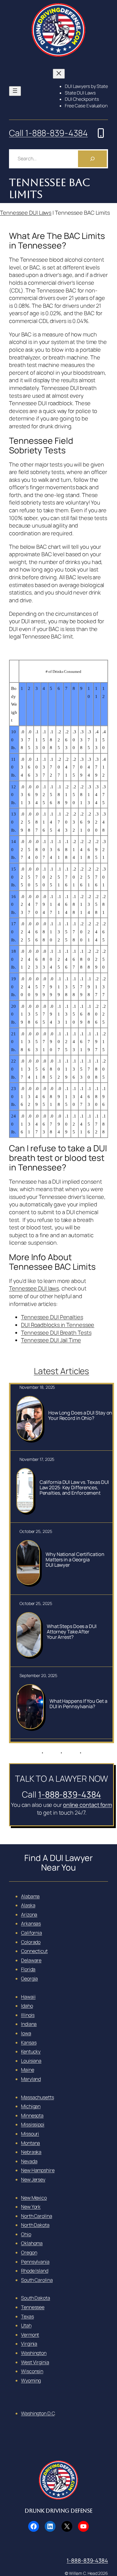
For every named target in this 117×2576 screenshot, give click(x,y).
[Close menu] (59, 74)
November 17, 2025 (37, 1459)
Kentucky (31, 2051)
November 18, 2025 (37, 1387)
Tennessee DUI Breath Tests (56, 1333)
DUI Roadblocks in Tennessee (58, 1325)
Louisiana (31, 2061)
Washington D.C (38, 2413)
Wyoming (31, 2380)
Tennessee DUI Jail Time (51, 1340)
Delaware (31, 1960)
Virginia (29, 2344)
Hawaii (28, 1997)
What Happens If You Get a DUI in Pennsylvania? (78, 1704)
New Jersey (33, 2179)
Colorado (31, 1942)
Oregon (29, 2252)
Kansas (29, 2042)
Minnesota (32, 2115)
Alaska (28, 1905)
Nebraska (31, 2152)
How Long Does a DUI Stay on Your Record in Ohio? (80, 1415)
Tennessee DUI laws (34, 1288)
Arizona (29, 1915)
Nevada (29, 2161)
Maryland (31, 2079)
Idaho (27, 2006)
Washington (34, 2353)
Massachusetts (37, 2097)
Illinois (28, 2015)
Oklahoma (32, 2243)
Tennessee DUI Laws (26, 213)
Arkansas (31, 1923)
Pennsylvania (35, 2262)
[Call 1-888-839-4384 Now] (101, 133)
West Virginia (35, 2362)
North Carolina (37, 2216)
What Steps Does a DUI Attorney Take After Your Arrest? (72, 1632)
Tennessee (33, 2307)
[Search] (92, 159)
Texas (27, 2316)
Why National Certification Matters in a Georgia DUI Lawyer (75, 1560)
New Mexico (34, 2198)
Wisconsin (32, 2371)
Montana (30, 2143)
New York (31, 2207)
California (31, 1933)
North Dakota (35, 2225)
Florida (28, 1969)
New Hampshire (38, 2170)
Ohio (26, 2234)
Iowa (26, 2033)
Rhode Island (35, 2271)
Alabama (30, 1896)
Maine (28, 2070)
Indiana (29, 2024)
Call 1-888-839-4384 (48, 133)
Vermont (30, 2335)
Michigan (31, 2106)
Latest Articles (62, 1371)
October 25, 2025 (36, 1531)
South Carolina (37, 2280)
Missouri (30, 2134)
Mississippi (33, 2124)
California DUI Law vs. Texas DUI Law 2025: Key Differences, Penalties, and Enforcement (74, 1487)
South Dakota (36, 2298)
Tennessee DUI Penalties (52, 1317)
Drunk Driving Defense (58, 2511)
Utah (26, 2325)
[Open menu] (15, 91)
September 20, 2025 (38, 1675)
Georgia (29, 1979)
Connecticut (34, 1951)
